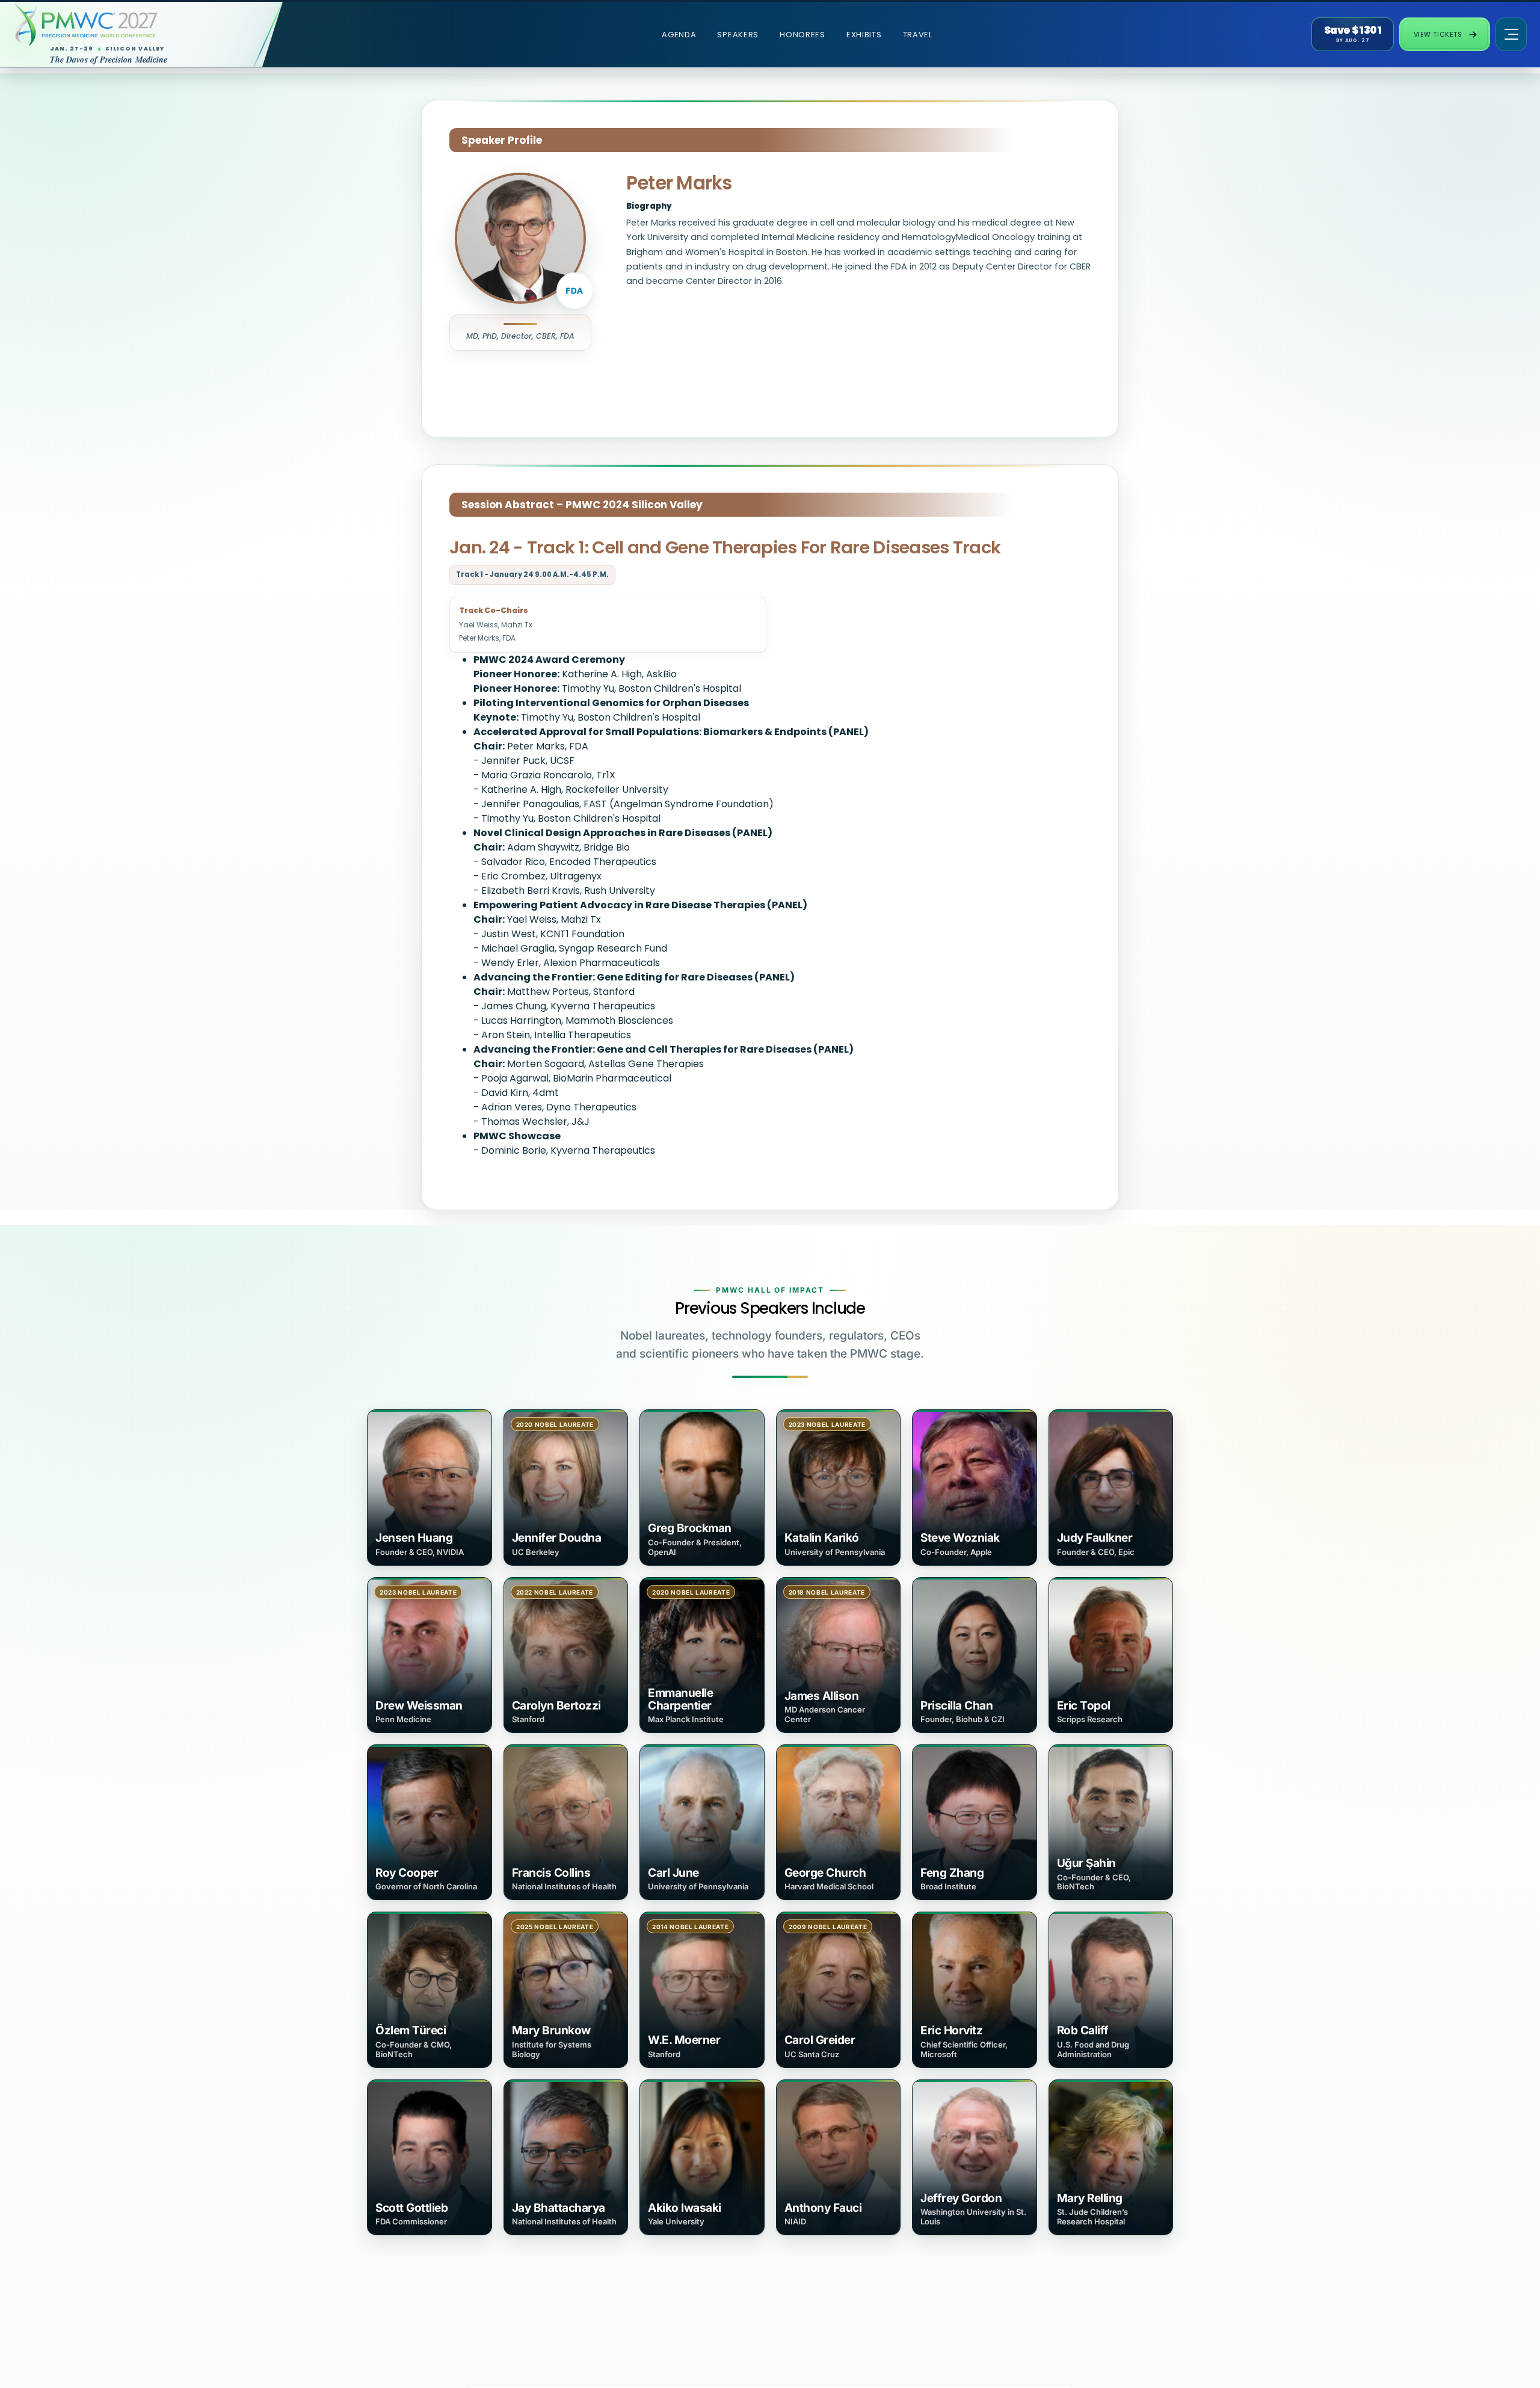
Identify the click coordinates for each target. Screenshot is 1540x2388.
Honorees (802, 35)
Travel (918, 35)
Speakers (738, 35)
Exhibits (864, 35)
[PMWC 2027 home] (129, 25)
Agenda (679, 35)
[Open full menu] (1511, 34)
